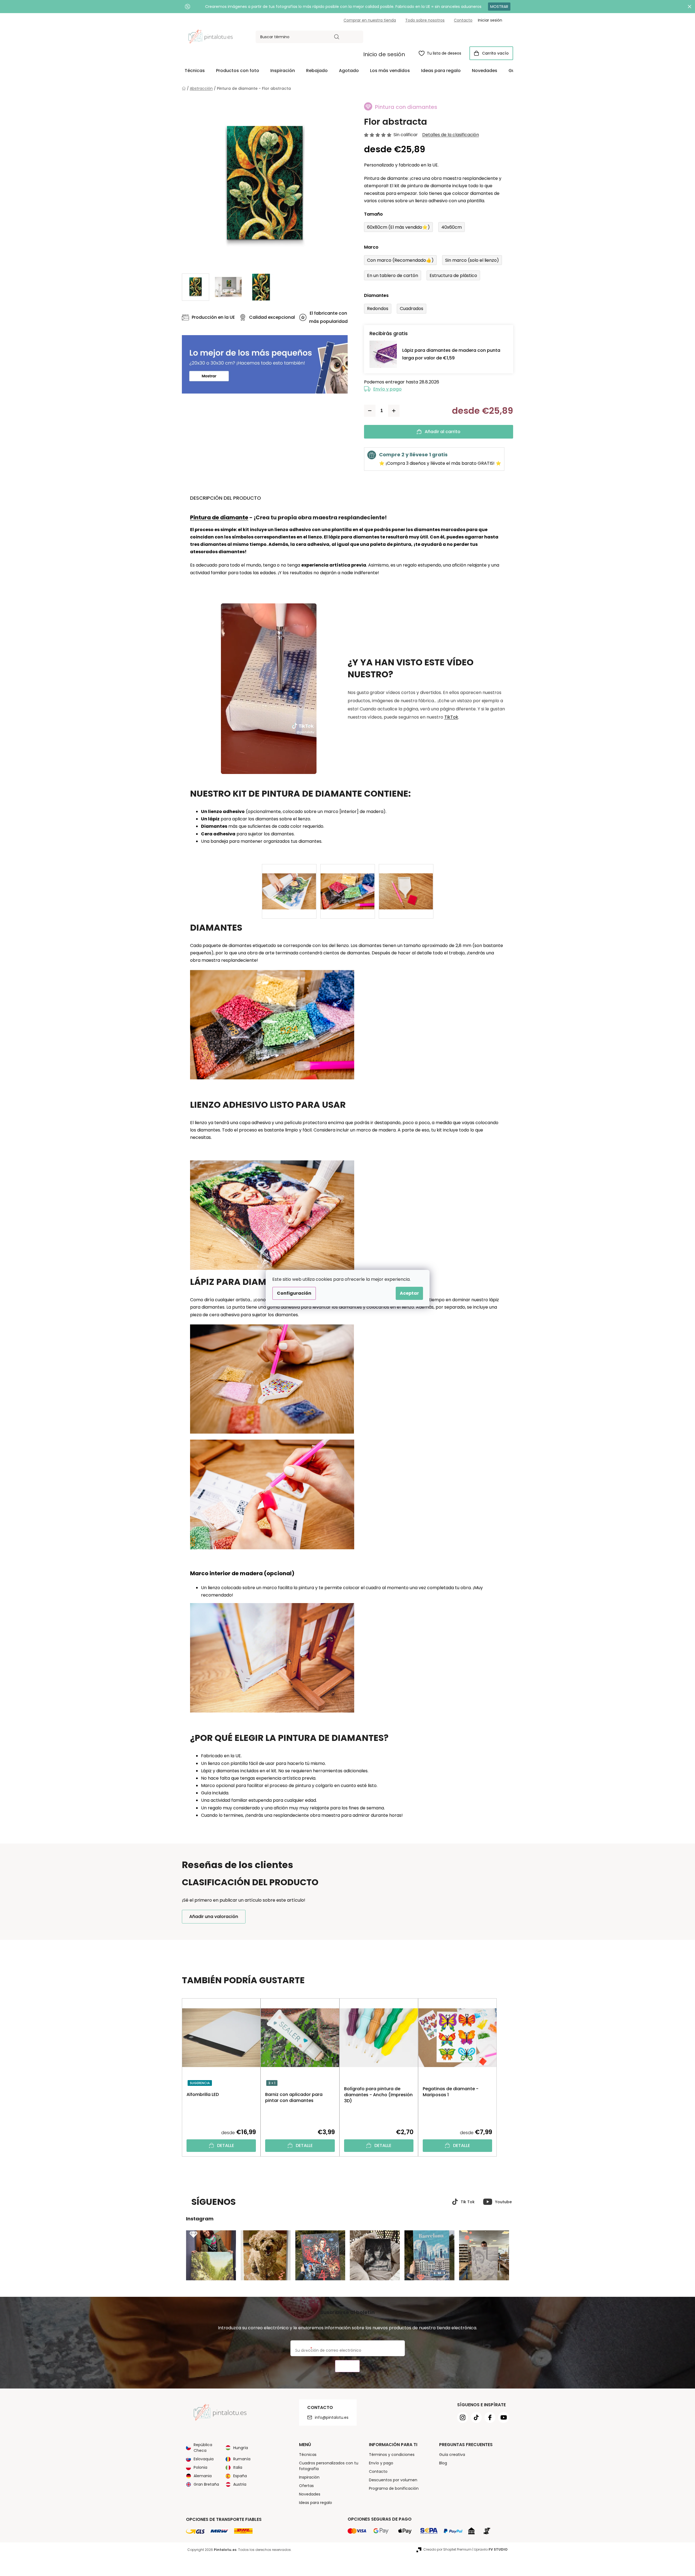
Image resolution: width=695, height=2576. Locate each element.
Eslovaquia (204, 2459)
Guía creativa (452, 2455)
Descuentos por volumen (393, 2480)
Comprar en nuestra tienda (370, 20)
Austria (240, 2484)
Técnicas (308, 2455)
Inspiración (309, 2477)
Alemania (203, 2476)
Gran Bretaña (206, 2484)
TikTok (451, 717)
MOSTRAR (499, 7)
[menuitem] (195, 71)
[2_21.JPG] (348, 882)
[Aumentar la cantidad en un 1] (394, 411)
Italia (238, 2467)
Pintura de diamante (219, 517)
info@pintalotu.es (332, 2417)
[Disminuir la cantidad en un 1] (370, 411)
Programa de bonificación (394, 2488)
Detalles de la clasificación (451, 135)
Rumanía (242, 2459)
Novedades (310, 2494)
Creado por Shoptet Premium (447, 2549)
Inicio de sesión (384, 54)
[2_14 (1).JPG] (289, 882)
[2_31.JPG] (406, 882)
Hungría (241, 2448)
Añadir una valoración (214, 1917)
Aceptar (409, 1293)
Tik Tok (468, 2202)
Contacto (463, 20)
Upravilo (491, 2549)
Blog (443, 2463)
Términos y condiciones (392, 2455)
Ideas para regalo (316, 2503)
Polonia (200, 2467)
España (240, 2476)
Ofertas (306, 2486)
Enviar (347, 2366)
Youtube (503, 2202)
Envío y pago (388, 389)
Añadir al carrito (443, 432)
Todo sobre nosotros (425, 20)
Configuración (294, 1293)
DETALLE (226, 2145)
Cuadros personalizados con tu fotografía (329, 2466)
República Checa (203, 2448)
